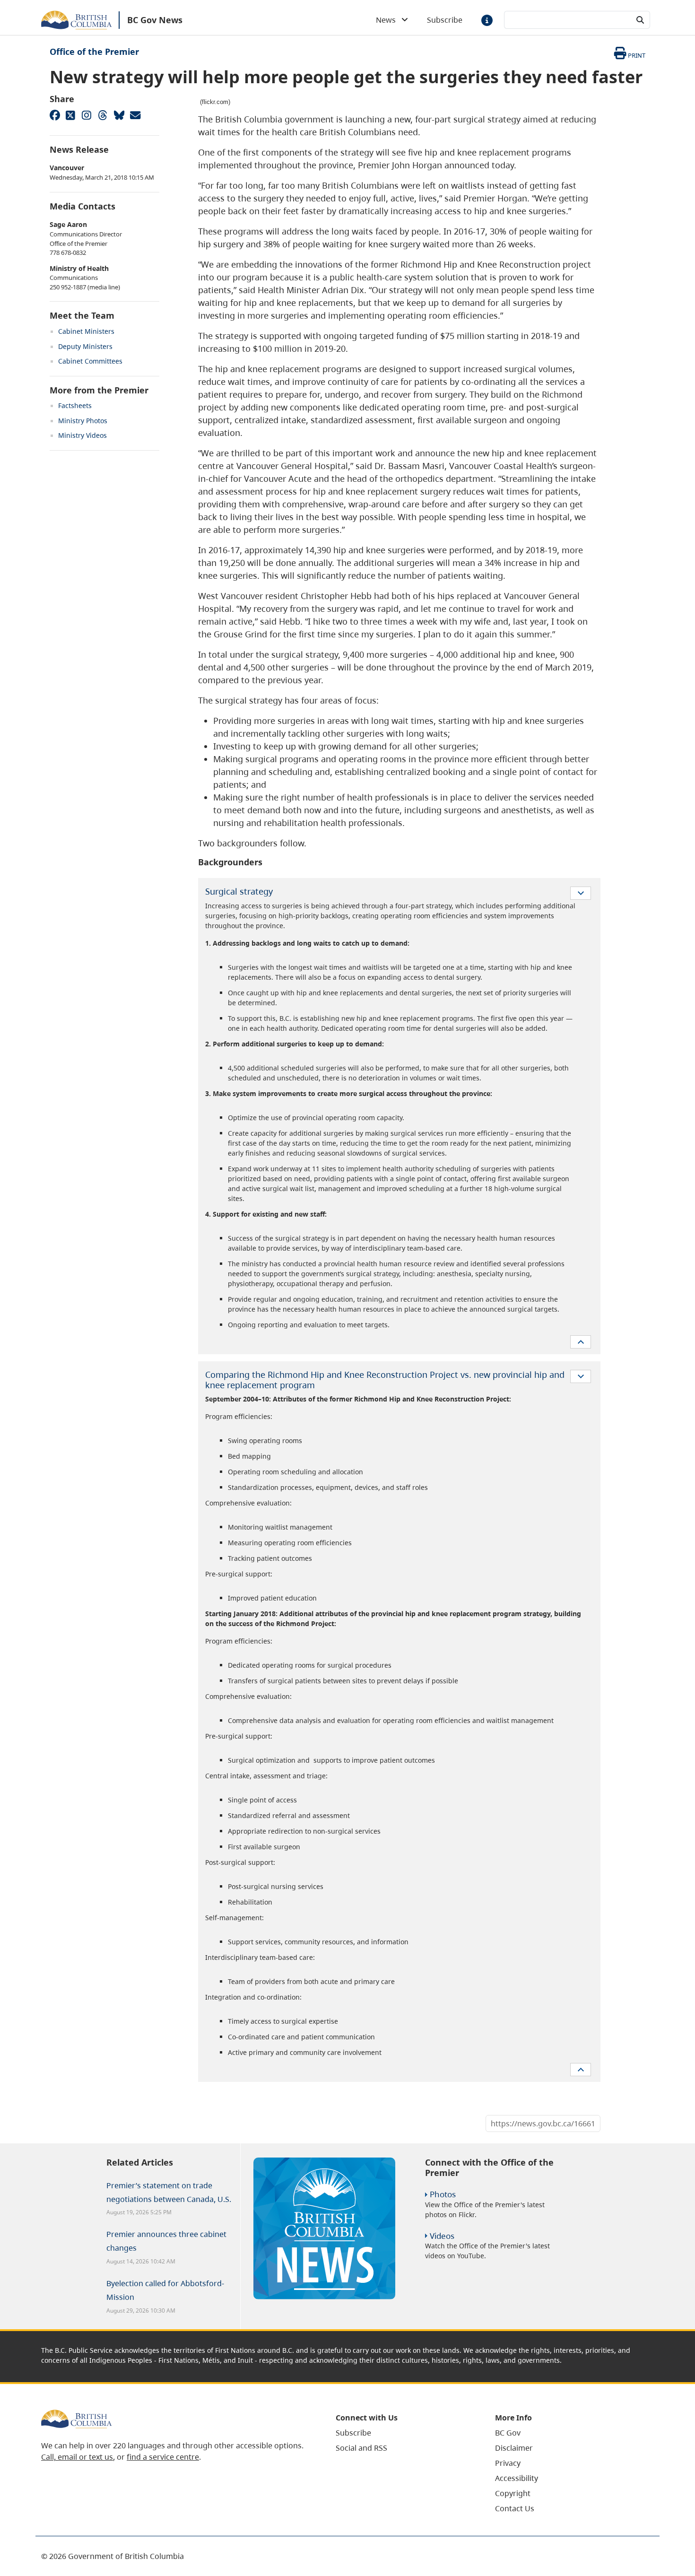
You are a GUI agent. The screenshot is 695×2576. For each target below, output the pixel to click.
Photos (443, 2194)
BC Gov (508, 2433)
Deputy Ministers (85, 346)
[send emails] (135, 115)
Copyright (513, 2493)
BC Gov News (155, 20)
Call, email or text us (77, 2457)
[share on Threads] (103, 115)
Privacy (508, 2463)
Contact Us (515, 2508)
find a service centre (163, 2457)
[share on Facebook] (54, 115)
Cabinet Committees (90, 361)
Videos (442, 2236)
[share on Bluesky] (119, 115)
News (389, 20)
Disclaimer (514, 2448)
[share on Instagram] (87, 115)
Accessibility (517, 2478)
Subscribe (445, 20)
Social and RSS (361, 2448)
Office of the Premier (94, 52)
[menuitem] (404, 2433)
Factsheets (75, 405)
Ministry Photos (83, 421)
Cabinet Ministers (86, 331)
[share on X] (70, 115)
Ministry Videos (83, 435)
